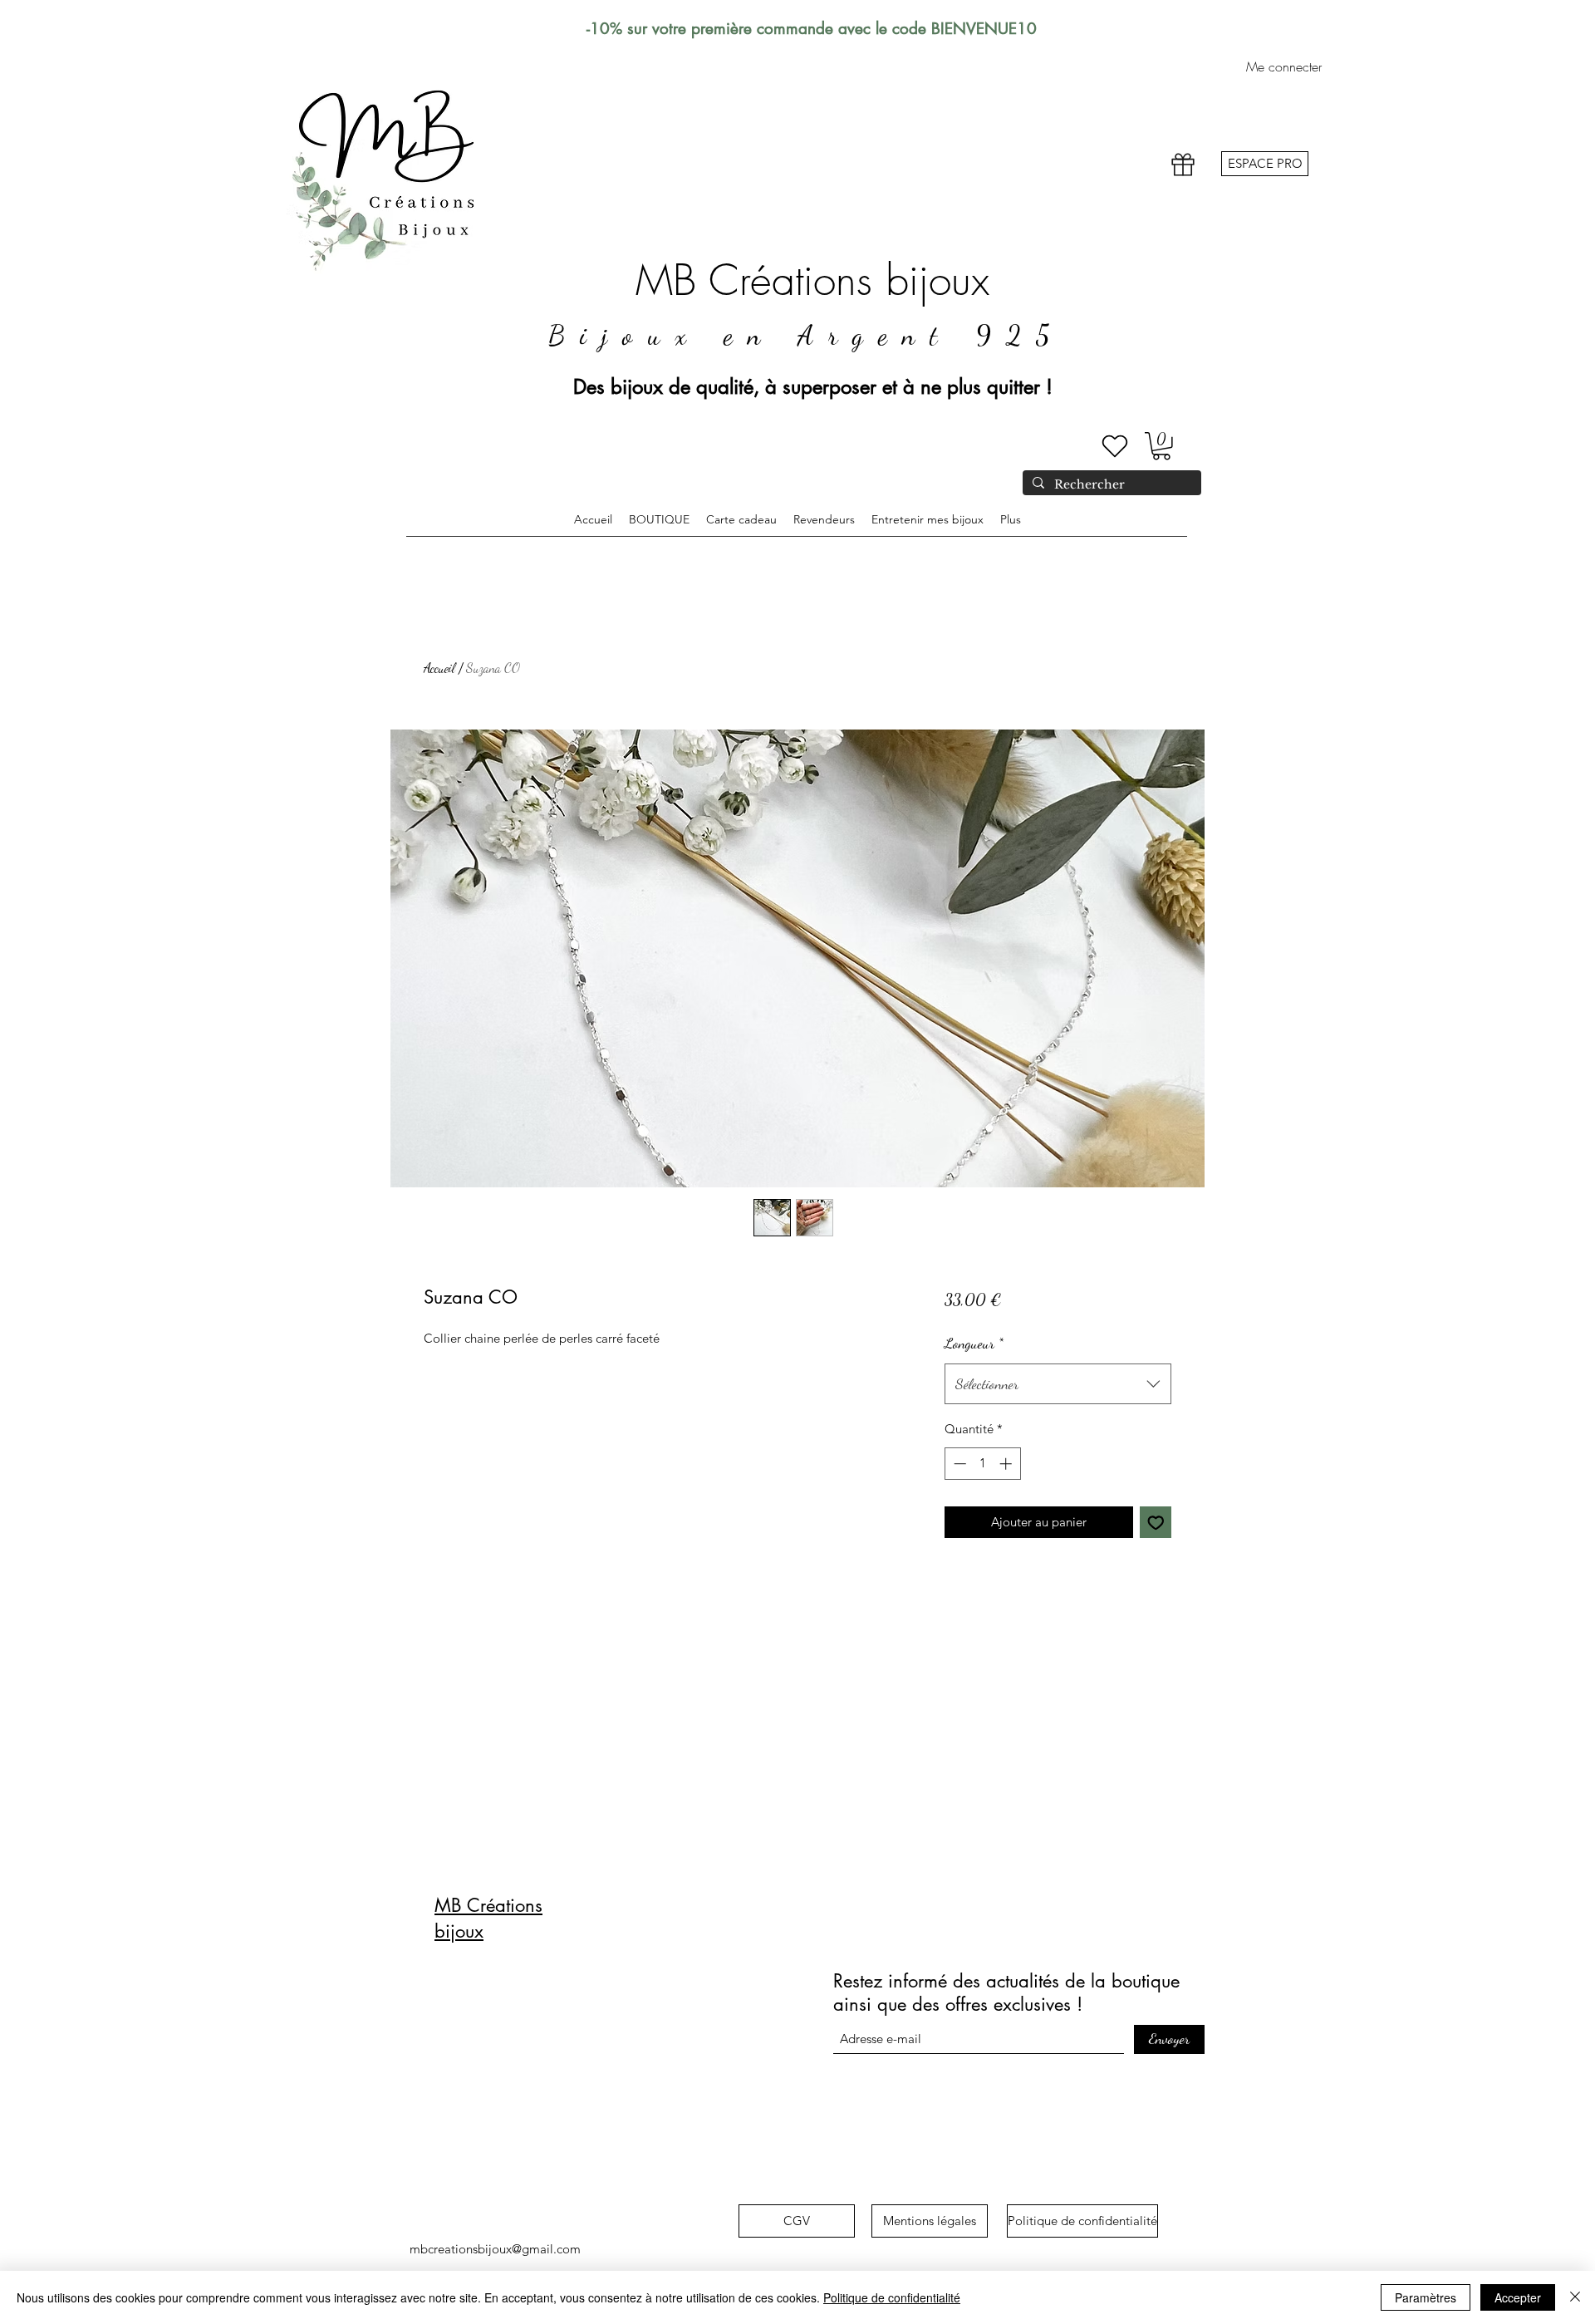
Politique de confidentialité (892, 2297)
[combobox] (1058, 1384)
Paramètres (1426, 2297)
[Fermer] (1575, 2297)
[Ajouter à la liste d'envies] (1156, 1523)
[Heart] (1115, 446)
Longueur (974, 1343)
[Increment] (1007, 1464)
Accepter (1518, 2297)
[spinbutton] (982, 1464)
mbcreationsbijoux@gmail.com (495, 2249)
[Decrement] (958, 1464)
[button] (1161, 446)
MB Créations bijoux (812, 280)
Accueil (439, 668)
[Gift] (1183, 165)
